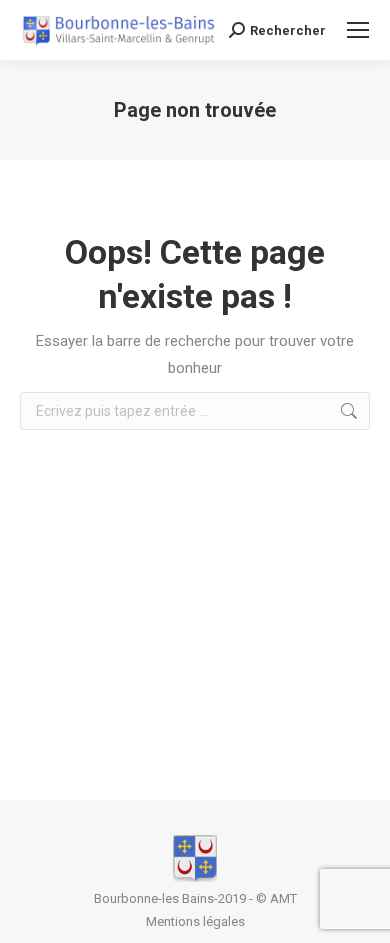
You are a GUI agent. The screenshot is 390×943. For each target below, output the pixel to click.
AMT (283, 898)
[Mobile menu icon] (358, 30)
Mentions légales (195, 921)
